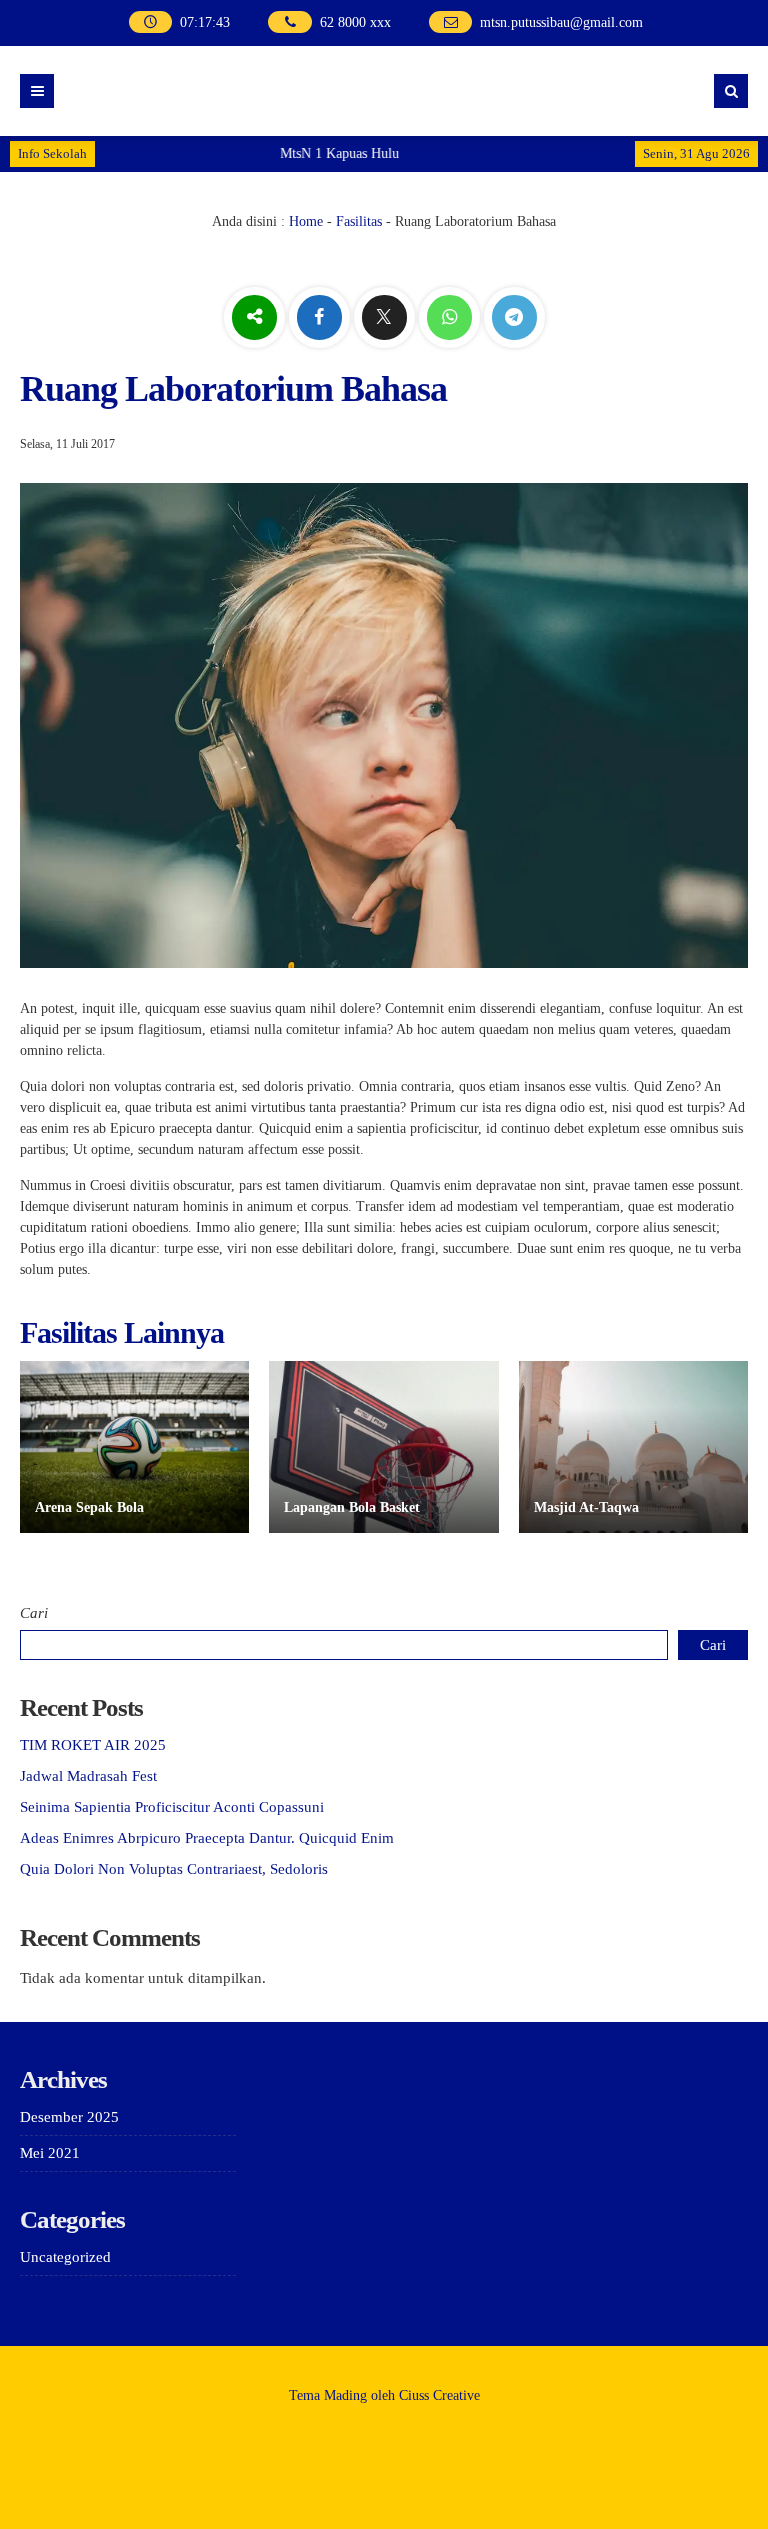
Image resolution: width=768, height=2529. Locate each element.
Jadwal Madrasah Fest (88, 1776)
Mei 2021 (50, 2153)
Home (306, 221)
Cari (34, 1613)
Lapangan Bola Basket (352, 1507)
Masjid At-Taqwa (586, 1507)
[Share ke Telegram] (514, 318)
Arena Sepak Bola (89, 1507)
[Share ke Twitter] (386, 318)
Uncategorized (65, 2257)
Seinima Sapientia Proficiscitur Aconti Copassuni (172, 1807)
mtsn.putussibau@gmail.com (561, 22)
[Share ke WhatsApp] (451, 318)
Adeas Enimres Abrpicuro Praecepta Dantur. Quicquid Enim (207, 1838)
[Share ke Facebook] (321, 318)
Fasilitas (359, 221)
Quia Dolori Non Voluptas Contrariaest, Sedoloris (174, 1869)
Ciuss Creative (439, 2395)
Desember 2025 (69, 2117)
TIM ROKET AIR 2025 (93, 1745)
